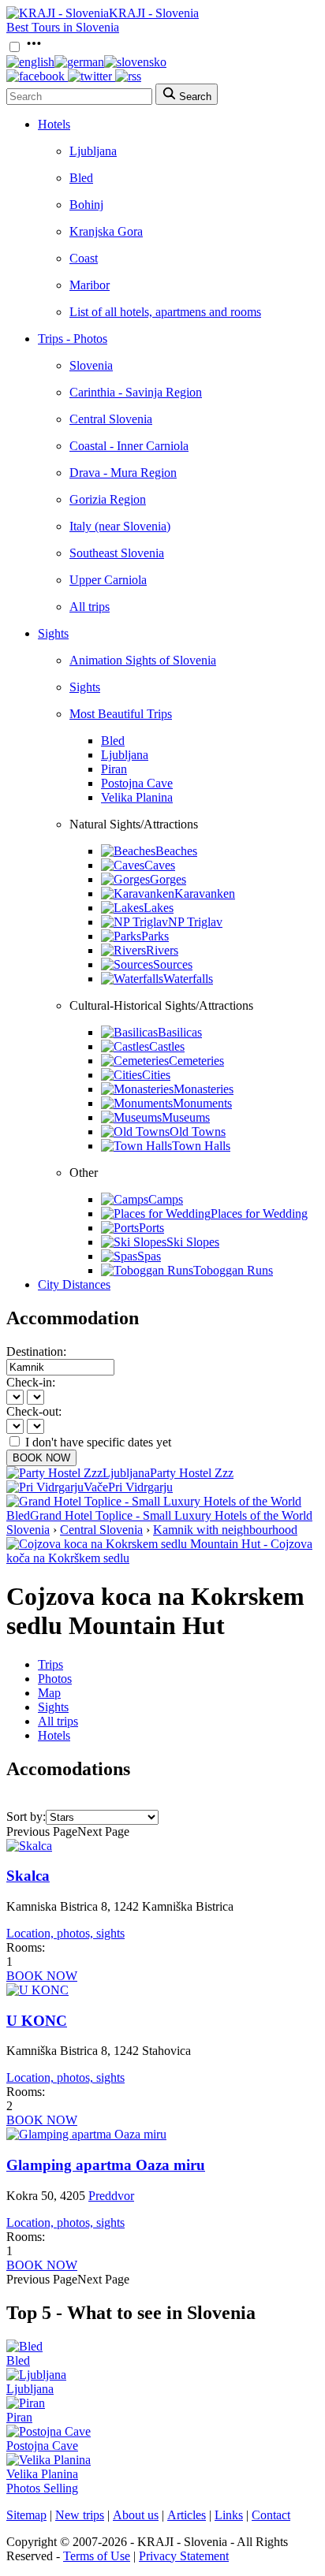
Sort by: (26, 1817)
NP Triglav (195, 922)
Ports (151, 1228)
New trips (80, 2515)
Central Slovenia (111, 419)
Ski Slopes (193, 1242)
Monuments (202, 1103)
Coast (84, 258)
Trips (50, 1664)
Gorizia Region (108, 499)
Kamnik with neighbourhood (225, 1530)
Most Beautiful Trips (121, 714)
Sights (53, 633)
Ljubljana (93, 151)
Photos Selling (42, 2488)
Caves (160, 865)
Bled (81, 178)
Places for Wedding (259, 1214)
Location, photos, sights (65, 1933)
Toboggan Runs (233, 1270)
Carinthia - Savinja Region (136, 392)
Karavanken (205, 893)
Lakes (159, 908)
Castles (167, 1046)
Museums (186, 1117)
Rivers (162, 950)
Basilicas (180, 1032)
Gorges (168, 879)
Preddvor (111, 2196)
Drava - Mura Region (123, 473)
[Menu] (34, 48)
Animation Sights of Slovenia (143, 660)
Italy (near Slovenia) (120, 526)
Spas (149, 1256)
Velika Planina (137, 797)
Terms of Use (97, 2556)
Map (49, 1693)
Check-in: (31, 1382)
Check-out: (34, 1411)
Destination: (36, 1351)
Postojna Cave (137, 783)
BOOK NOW (41, 1458)
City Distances (74, 1284)
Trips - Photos (73, 339)
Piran (114, 769)
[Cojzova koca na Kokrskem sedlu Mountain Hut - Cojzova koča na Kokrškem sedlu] (162, 1558)
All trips (90, 607)
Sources (173, 964)
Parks (155, 936)
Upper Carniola (108, 580)
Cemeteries (196, 1061)
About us (136, 2515)
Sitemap (26, 2515)
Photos (55, 1679)
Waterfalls (188, 979)
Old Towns (198, 1132)
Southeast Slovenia (117, 553)
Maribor (90, 285)
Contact (271, 2515)
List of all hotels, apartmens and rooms (165, 312)
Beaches (176, 851)
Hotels (54, 124)
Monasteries (204, 1089)
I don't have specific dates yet (98, 1442)
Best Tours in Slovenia (63, 27)
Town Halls (201, 1146)
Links (229, 2515)
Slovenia (91, 365)
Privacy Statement (184, 2556)
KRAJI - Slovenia (154, 13)
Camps (166, 1199)
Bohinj (86, 205)
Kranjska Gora (106, 231)
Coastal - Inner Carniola (129, 446)
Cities (156, 1075)
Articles (187, 2515)
